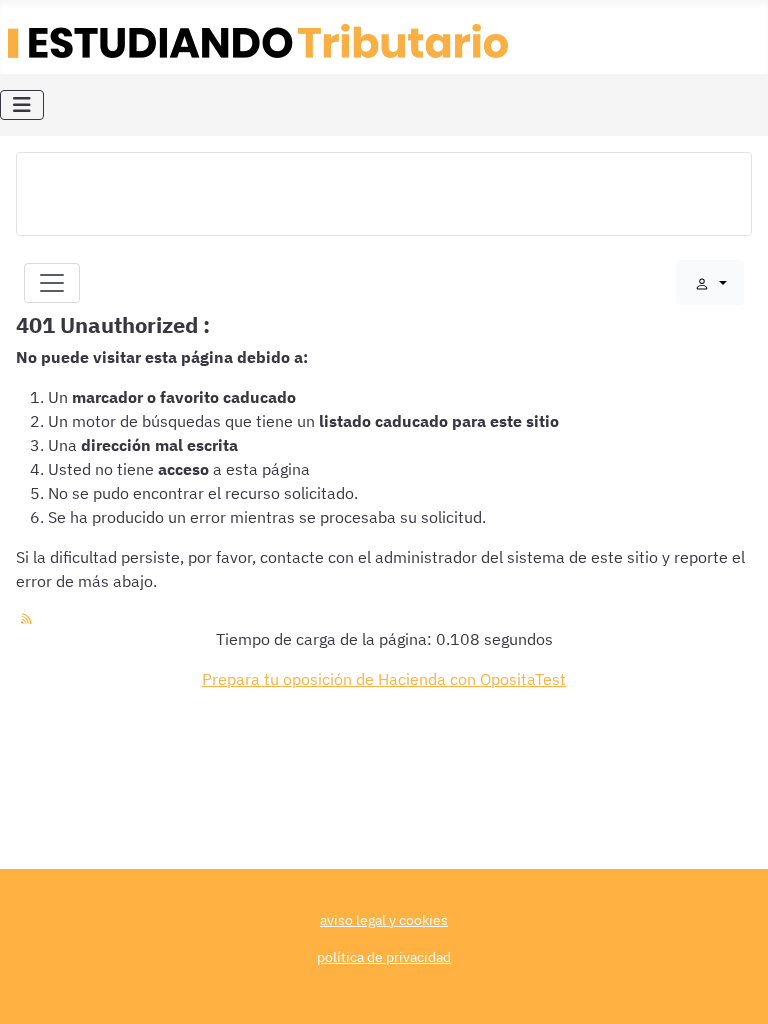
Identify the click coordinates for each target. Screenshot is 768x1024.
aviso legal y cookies (384, 919)
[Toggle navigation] (52, 283)
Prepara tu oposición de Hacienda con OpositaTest (384, 679)
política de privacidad (384, 956)
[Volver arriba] (733, 987)
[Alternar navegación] (22, 105)
